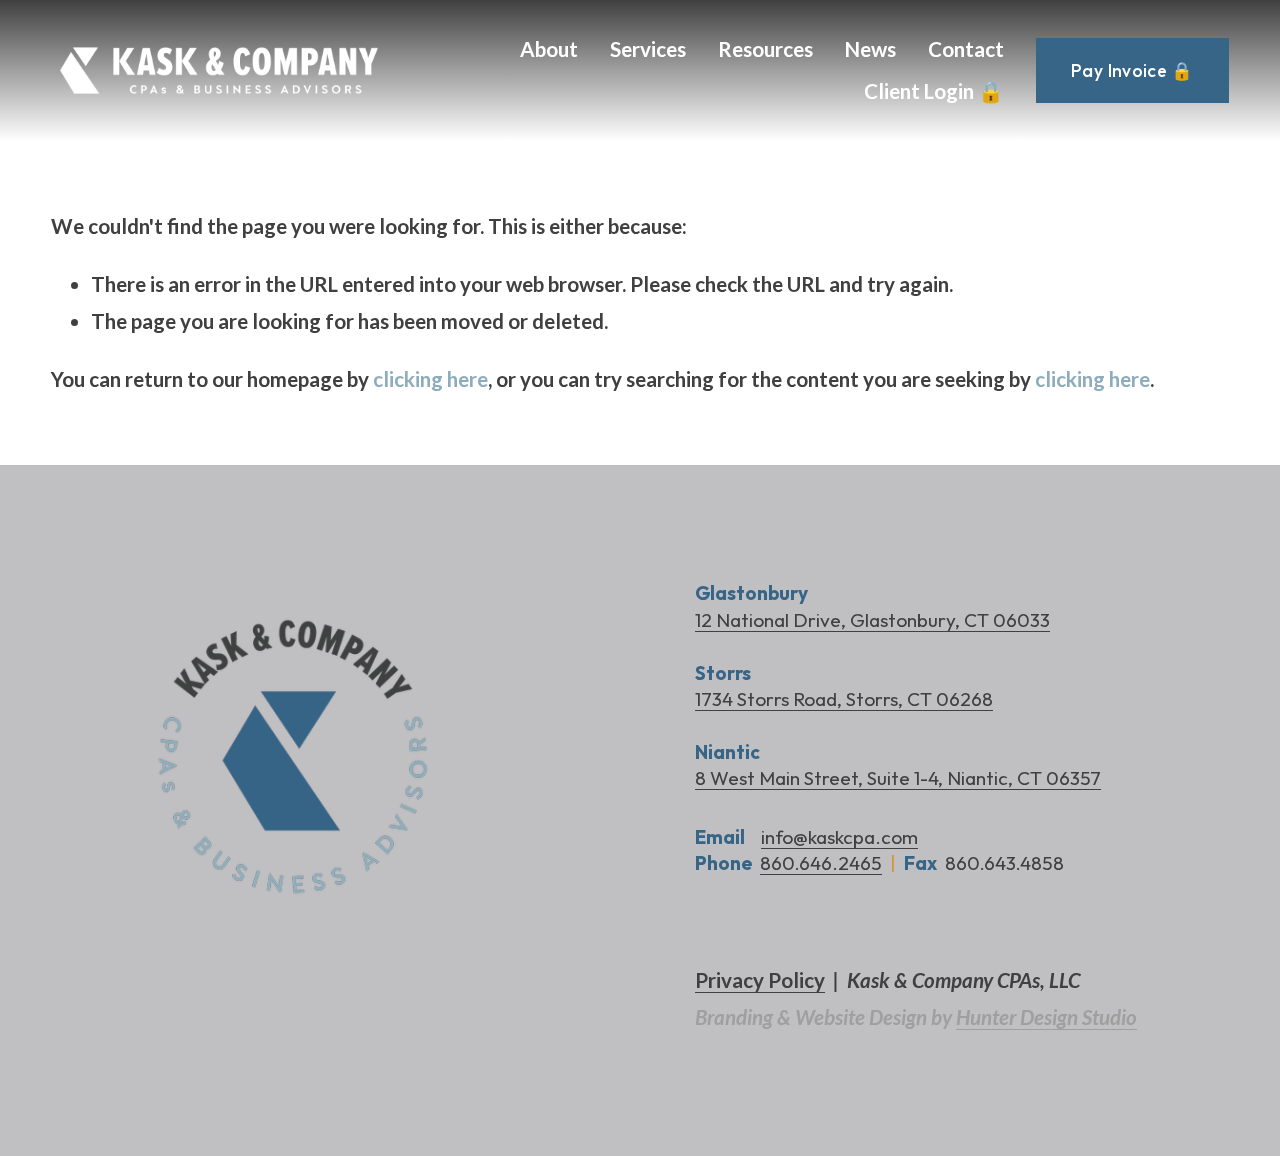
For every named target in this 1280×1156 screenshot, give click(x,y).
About (549, 49)
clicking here (430, 379)
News (870, 49)
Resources (765, 49)
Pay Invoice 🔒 (1132, 70)
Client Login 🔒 (934, 91)
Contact (966, 49)
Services (648, 49)
